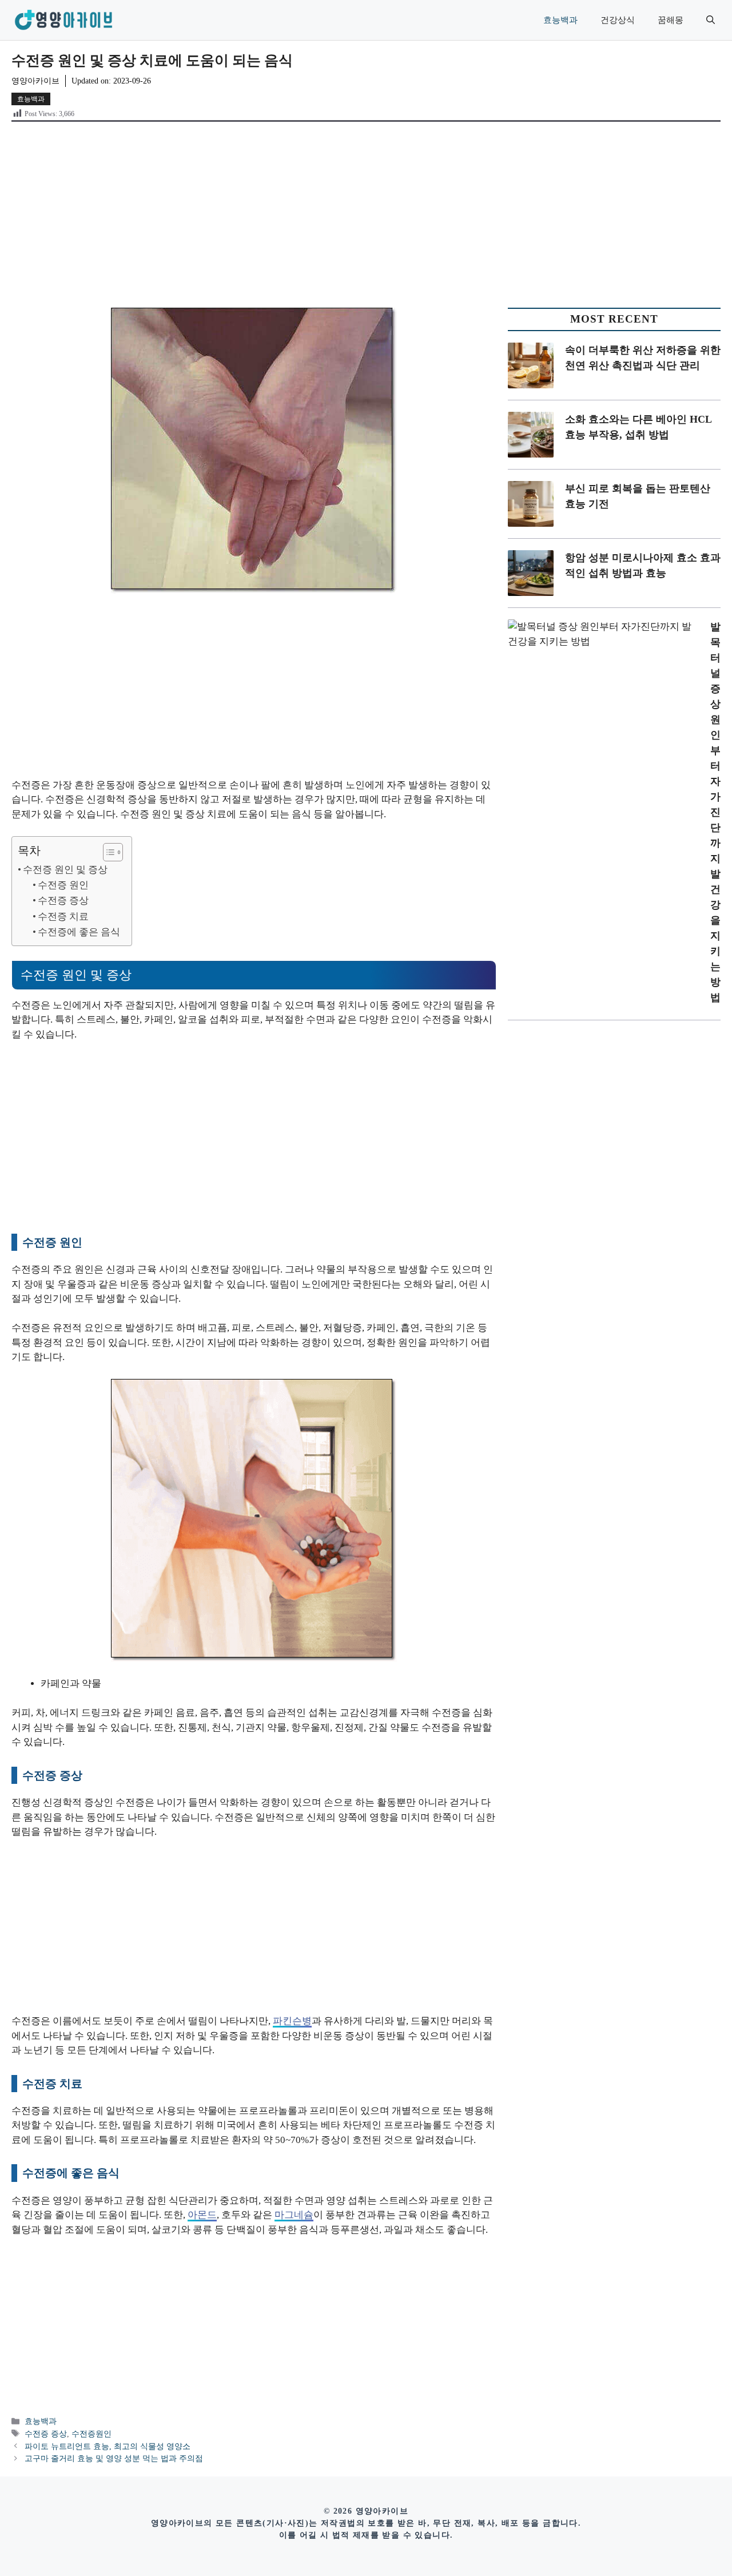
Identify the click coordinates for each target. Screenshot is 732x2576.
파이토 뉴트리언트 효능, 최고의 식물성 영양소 (108, 2446)
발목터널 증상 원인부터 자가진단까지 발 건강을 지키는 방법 (715, 812)
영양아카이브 (35, 81)
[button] (711, 20)
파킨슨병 (292, 2021)
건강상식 (618, 20)
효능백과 (560, 20)
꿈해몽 (671, 20)
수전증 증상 (63, 901)
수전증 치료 (63, 917)
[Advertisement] (366, 210)
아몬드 (202, 2215)
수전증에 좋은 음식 (79, 932)
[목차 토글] (107, 852)
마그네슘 (294, 2215)
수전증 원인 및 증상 (65, 870)
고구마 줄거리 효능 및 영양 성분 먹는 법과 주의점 (114, 2458)
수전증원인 (91, 2434)
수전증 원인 (63, 885)
